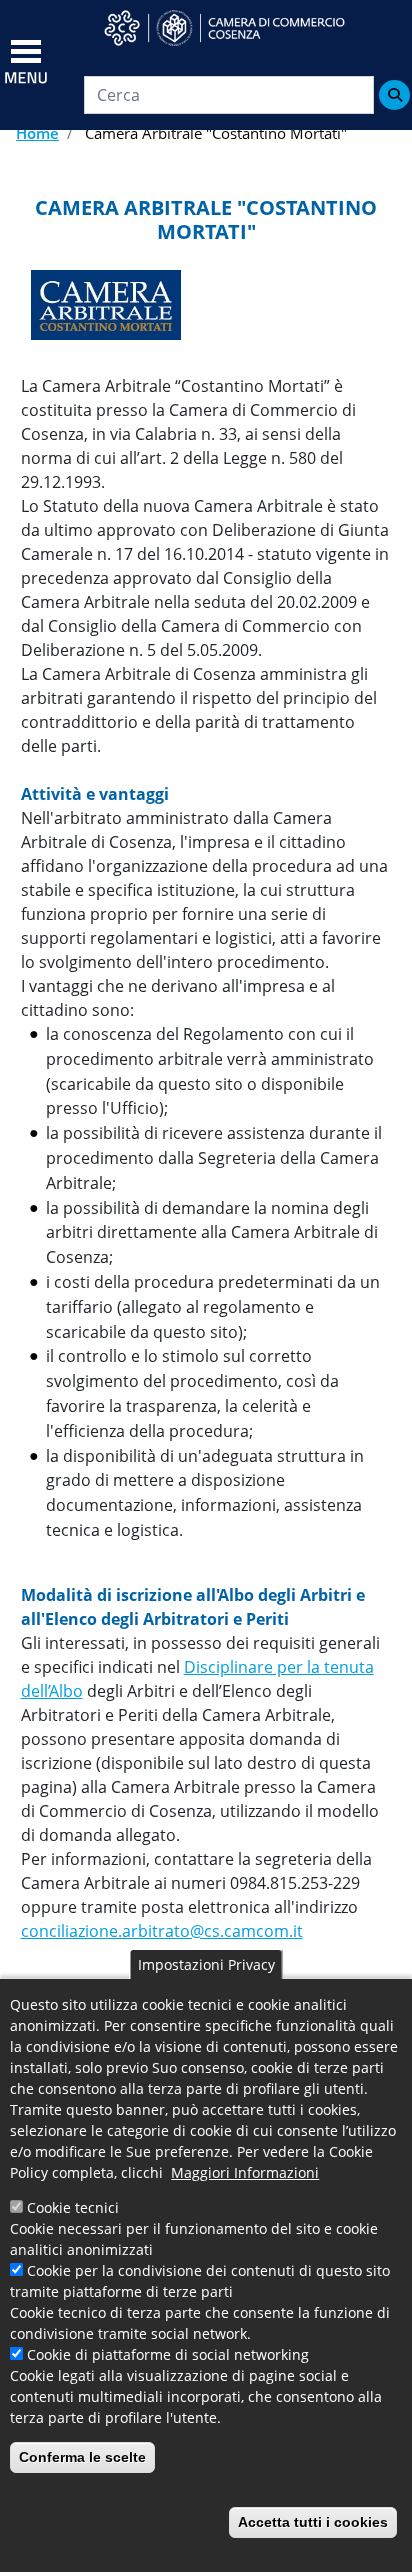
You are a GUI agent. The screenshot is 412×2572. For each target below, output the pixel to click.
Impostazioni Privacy (206, 1964)
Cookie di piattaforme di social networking (168, 2354)
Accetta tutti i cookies (313, 2522)
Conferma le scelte (82, 2457)
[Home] (237, 28)
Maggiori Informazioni (245, 2172)
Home (37, 133)
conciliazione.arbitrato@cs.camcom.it (162, 1931)
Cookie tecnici (73, 2207)
